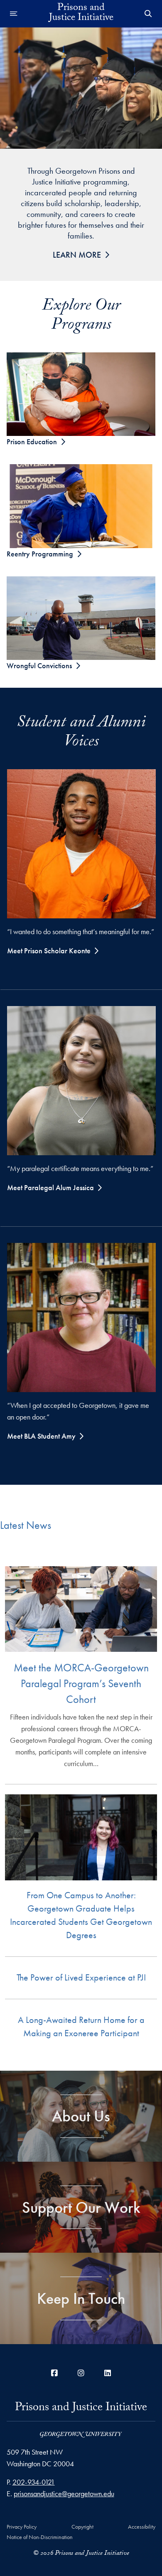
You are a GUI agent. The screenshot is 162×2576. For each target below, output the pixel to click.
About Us (81, 2116)
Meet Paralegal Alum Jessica (50, 1187)
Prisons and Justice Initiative (81, 2411)
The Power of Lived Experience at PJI (81, 1977)
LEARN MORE (77, 255)
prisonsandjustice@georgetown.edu (64, 2494)
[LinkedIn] (108, 2373)
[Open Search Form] (148, 14)
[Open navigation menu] (14, 14)
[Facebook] (54, 2373)
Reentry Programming (40, 554)
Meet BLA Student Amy (41, 1436)
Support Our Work (81, 2207)
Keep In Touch (81, 2298)
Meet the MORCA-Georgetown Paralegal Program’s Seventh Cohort (81, 1683)
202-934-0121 (34, 2482)
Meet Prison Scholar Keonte (49, 951)
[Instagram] (81, 2373)
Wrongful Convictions (39, 666)
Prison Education (32, 442)
